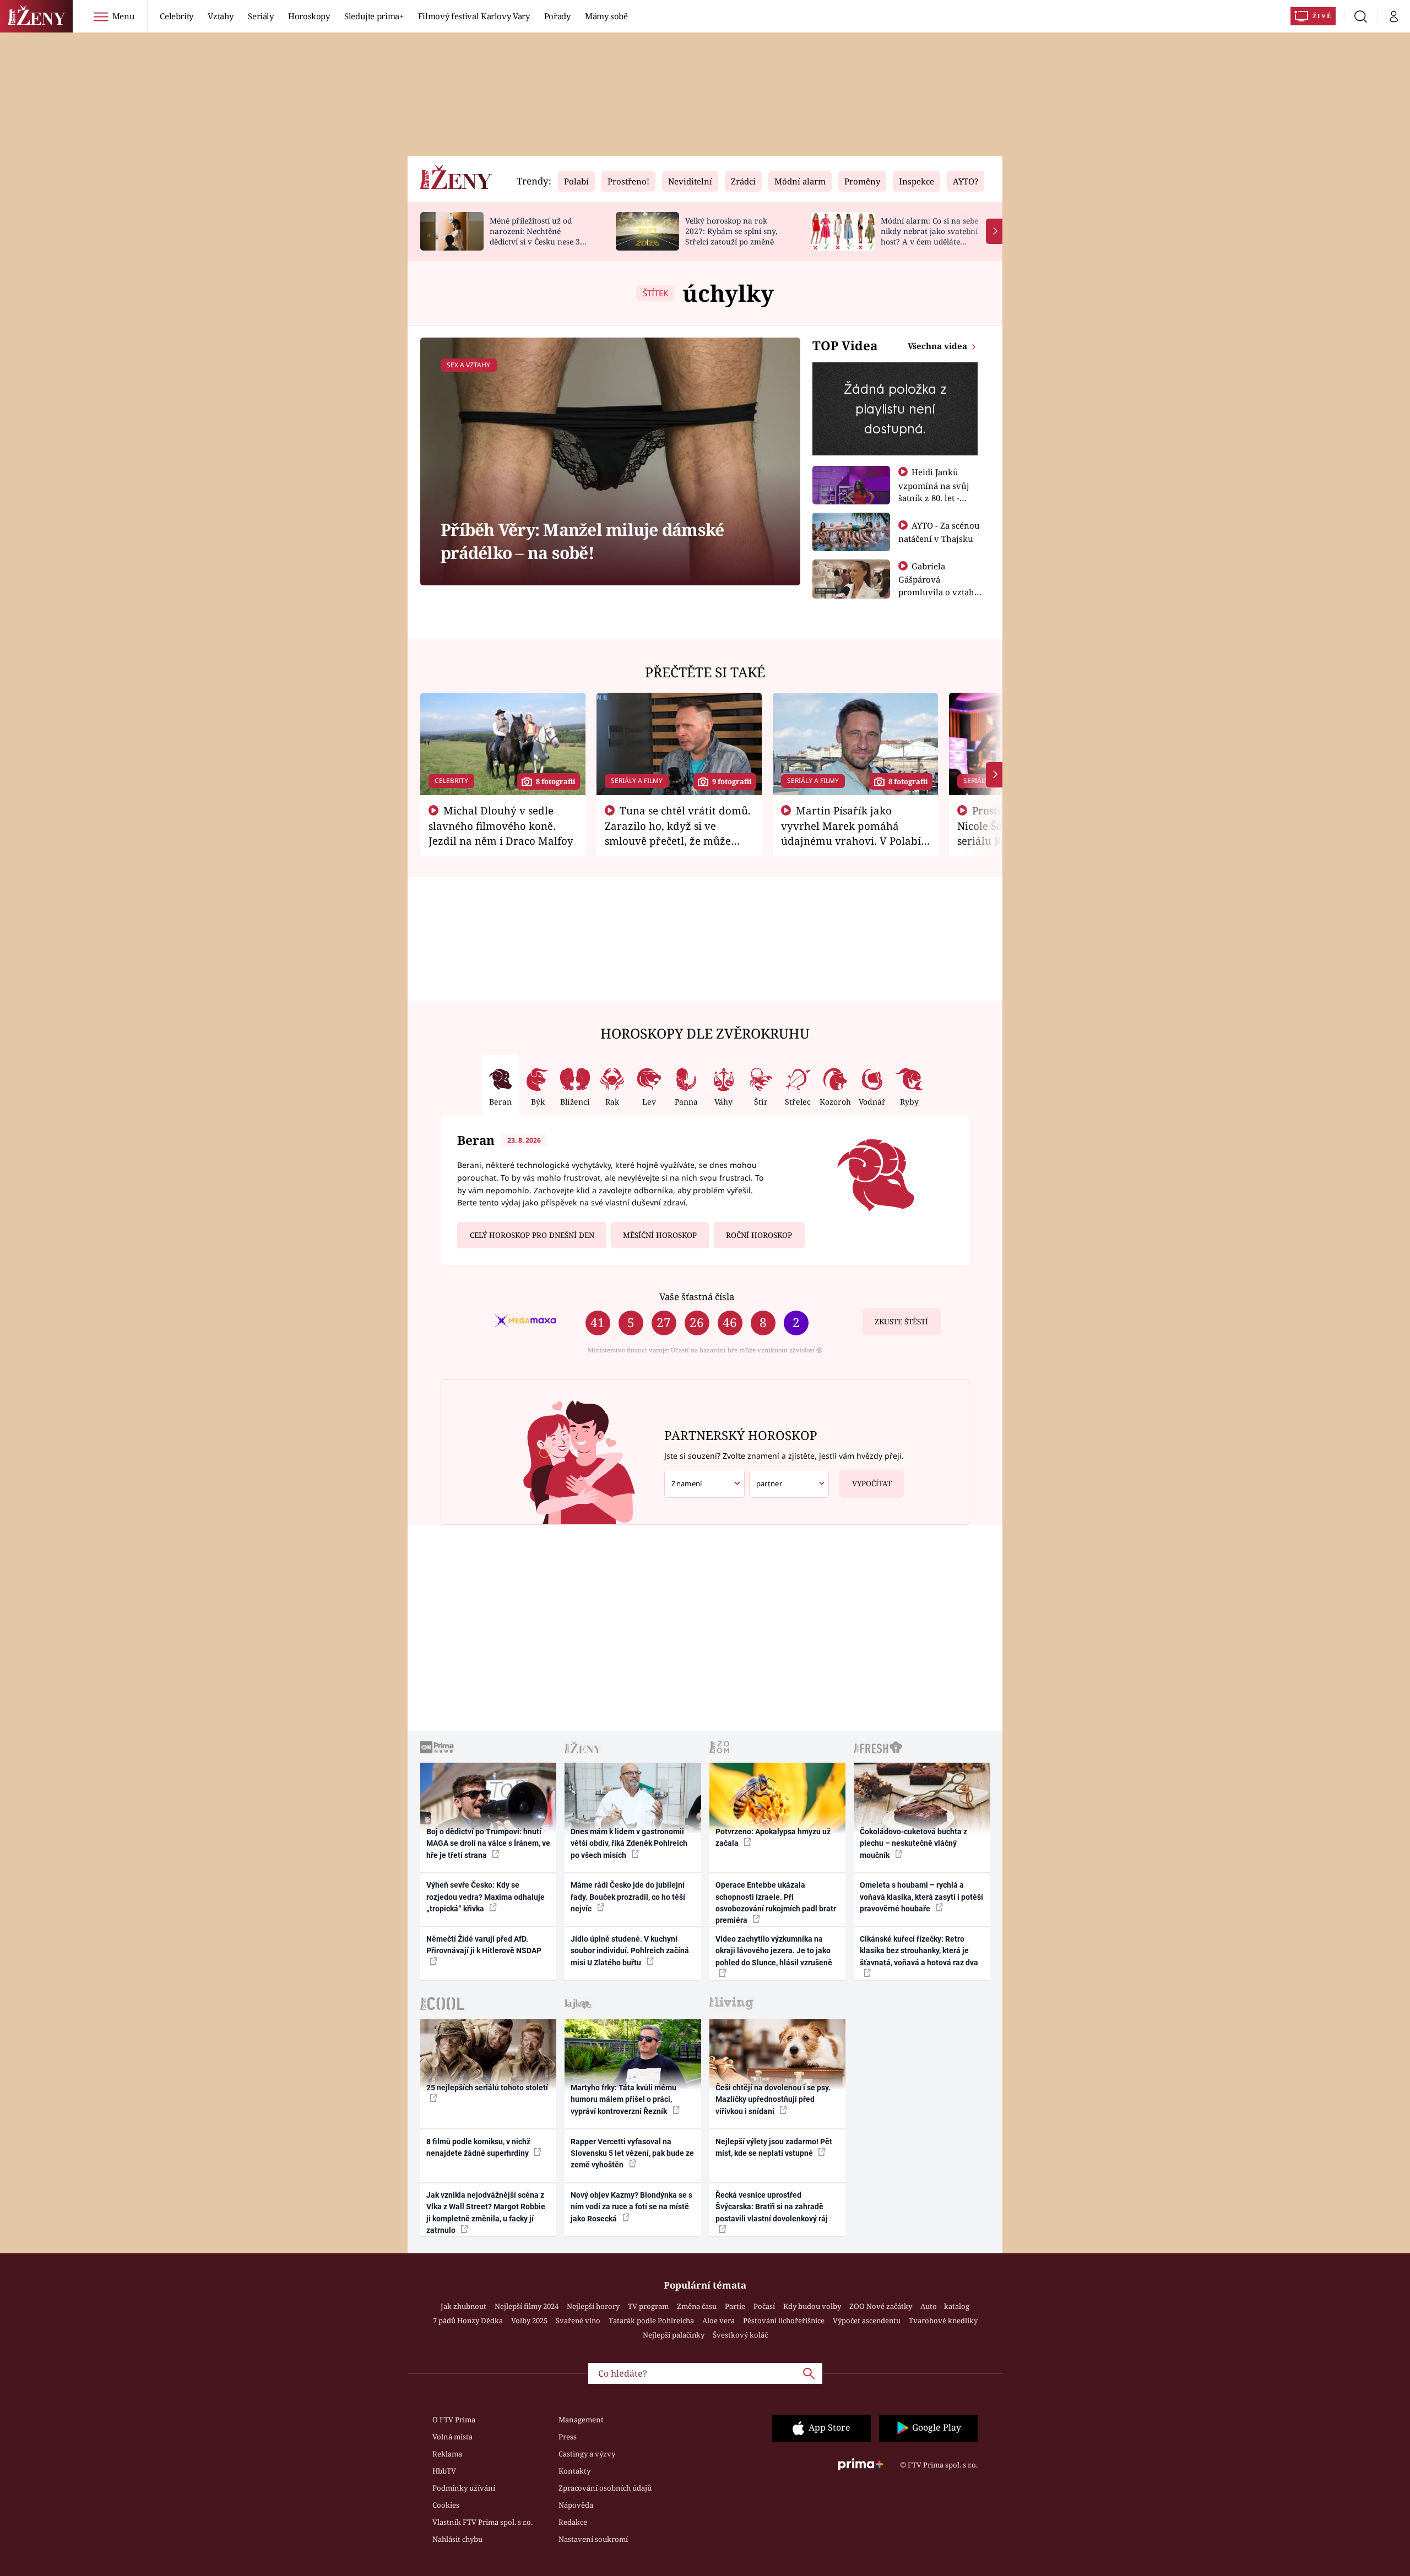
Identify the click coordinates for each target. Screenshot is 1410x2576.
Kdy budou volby (812, 2306)
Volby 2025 (529, 2320)
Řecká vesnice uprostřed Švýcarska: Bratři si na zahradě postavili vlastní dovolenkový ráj (772, 2207)
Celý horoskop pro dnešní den (532, 1235)
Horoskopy (309, 16)
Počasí (764, 2306)
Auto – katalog (945, 2306)
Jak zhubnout (463, 2306)
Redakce (573, 2522)
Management (581, 2420)
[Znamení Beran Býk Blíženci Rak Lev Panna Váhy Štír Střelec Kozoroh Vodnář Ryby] (704, 1484)
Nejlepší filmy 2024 (527, 2306)
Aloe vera (718, 2320)
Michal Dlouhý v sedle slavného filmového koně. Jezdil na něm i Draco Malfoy (501, 825)
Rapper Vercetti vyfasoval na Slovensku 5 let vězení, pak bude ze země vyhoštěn (632, 2153)
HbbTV (444, 2471)
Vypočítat (872, 1483)
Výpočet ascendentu (867, 2320)
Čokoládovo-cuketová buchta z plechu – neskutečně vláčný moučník (913, 1843)
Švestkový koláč (740, 2335)
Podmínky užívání (464, 2488)
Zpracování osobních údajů (605, 2488)
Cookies (446, 2505)
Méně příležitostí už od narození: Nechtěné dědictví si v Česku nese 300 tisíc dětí (539, 236)
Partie (735, 2306)
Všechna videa (939, 346)
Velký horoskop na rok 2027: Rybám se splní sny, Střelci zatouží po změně (731, 231)
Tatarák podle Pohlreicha (651, 2320)
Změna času (697, 2306)
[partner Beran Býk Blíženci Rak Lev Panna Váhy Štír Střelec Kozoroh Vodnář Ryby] (789, 1484)
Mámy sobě (606, 16)
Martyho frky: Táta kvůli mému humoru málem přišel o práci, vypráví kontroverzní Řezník (623, 2099)
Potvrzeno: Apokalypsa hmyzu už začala (773, 1837)
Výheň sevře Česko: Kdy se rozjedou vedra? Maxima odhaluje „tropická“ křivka (486, 1897)
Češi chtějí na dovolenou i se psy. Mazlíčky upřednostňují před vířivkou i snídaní (773, 2099)
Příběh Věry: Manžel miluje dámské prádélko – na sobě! (582, 541)
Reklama (447, 2454)
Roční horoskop (759, 1235)
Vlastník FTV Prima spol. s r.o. (482, 2522)
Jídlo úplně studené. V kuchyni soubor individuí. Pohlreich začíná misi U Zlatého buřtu (630, 1951)
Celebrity (177, 16)
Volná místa (452, 2437)
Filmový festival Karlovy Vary (474, 16)
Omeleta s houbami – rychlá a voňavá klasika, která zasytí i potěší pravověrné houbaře (921, 1897)
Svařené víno (578, 2320)
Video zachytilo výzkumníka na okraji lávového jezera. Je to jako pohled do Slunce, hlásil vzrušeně (774, 1951)
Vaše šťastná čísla (697, 1297)
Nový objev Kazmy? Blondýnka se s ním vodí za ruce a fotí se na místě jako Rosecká (631, 2207)
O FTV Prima (454, 2420)
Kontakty (574, 2471)
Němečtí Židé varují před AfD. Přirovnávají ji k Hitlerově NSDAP (484, 1945)
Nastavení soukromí (593, 2539)
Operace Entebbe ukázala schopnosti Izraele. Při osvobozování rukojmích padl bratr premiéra (776, 1903)
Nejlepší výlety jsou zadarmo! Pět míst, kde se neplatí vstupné (774, 2147)
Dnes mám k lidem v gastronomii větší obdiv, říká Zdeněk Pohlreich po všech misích (629, 1843)
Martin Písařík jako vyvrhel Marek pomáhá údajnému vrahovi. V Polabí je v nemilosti (851, 833)
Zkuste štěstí (901, 1322)
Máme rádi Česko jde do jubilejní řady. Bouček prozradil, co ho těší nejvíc (628, 1897)
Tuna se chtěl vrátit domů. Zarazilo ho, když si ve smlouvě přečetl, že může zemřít (678, 833)
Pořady (557, 16)
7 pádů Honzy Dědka (468, 2320)
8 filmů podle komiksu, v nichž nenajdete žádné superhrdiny (478, 2147)
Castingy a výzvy (587, 2454)
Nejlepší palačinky (674, 2335)
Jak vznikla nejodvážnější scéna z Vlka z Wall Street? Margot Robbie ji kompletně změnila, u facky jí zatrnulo (486, 2213)
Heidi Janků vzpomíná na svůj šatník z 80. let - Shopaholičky (934, 491)
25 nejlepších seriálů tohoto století (487, 2088)
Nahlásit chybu (457, 2539)
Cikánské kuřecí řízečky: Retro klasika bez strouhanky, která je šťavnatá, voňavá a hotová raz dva (919, 1951)
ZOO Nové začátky (881, 2306)
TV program (648, 2306)
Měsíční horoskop (660, 1235)
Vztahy (221, 16)
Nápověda (576, 2505)
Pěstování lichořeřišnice (784, 2320)
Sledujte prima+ (374, 16)
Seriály (261, 16)
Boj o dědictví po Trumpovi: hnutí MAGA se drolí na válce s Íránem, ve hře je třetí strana (488, 1843)
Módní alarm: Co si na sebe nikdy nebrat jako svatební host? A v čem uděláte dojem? (929, 236)
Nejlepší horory (593, 2306)
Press (568, 2437)
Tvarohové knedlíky (943, 2320)
